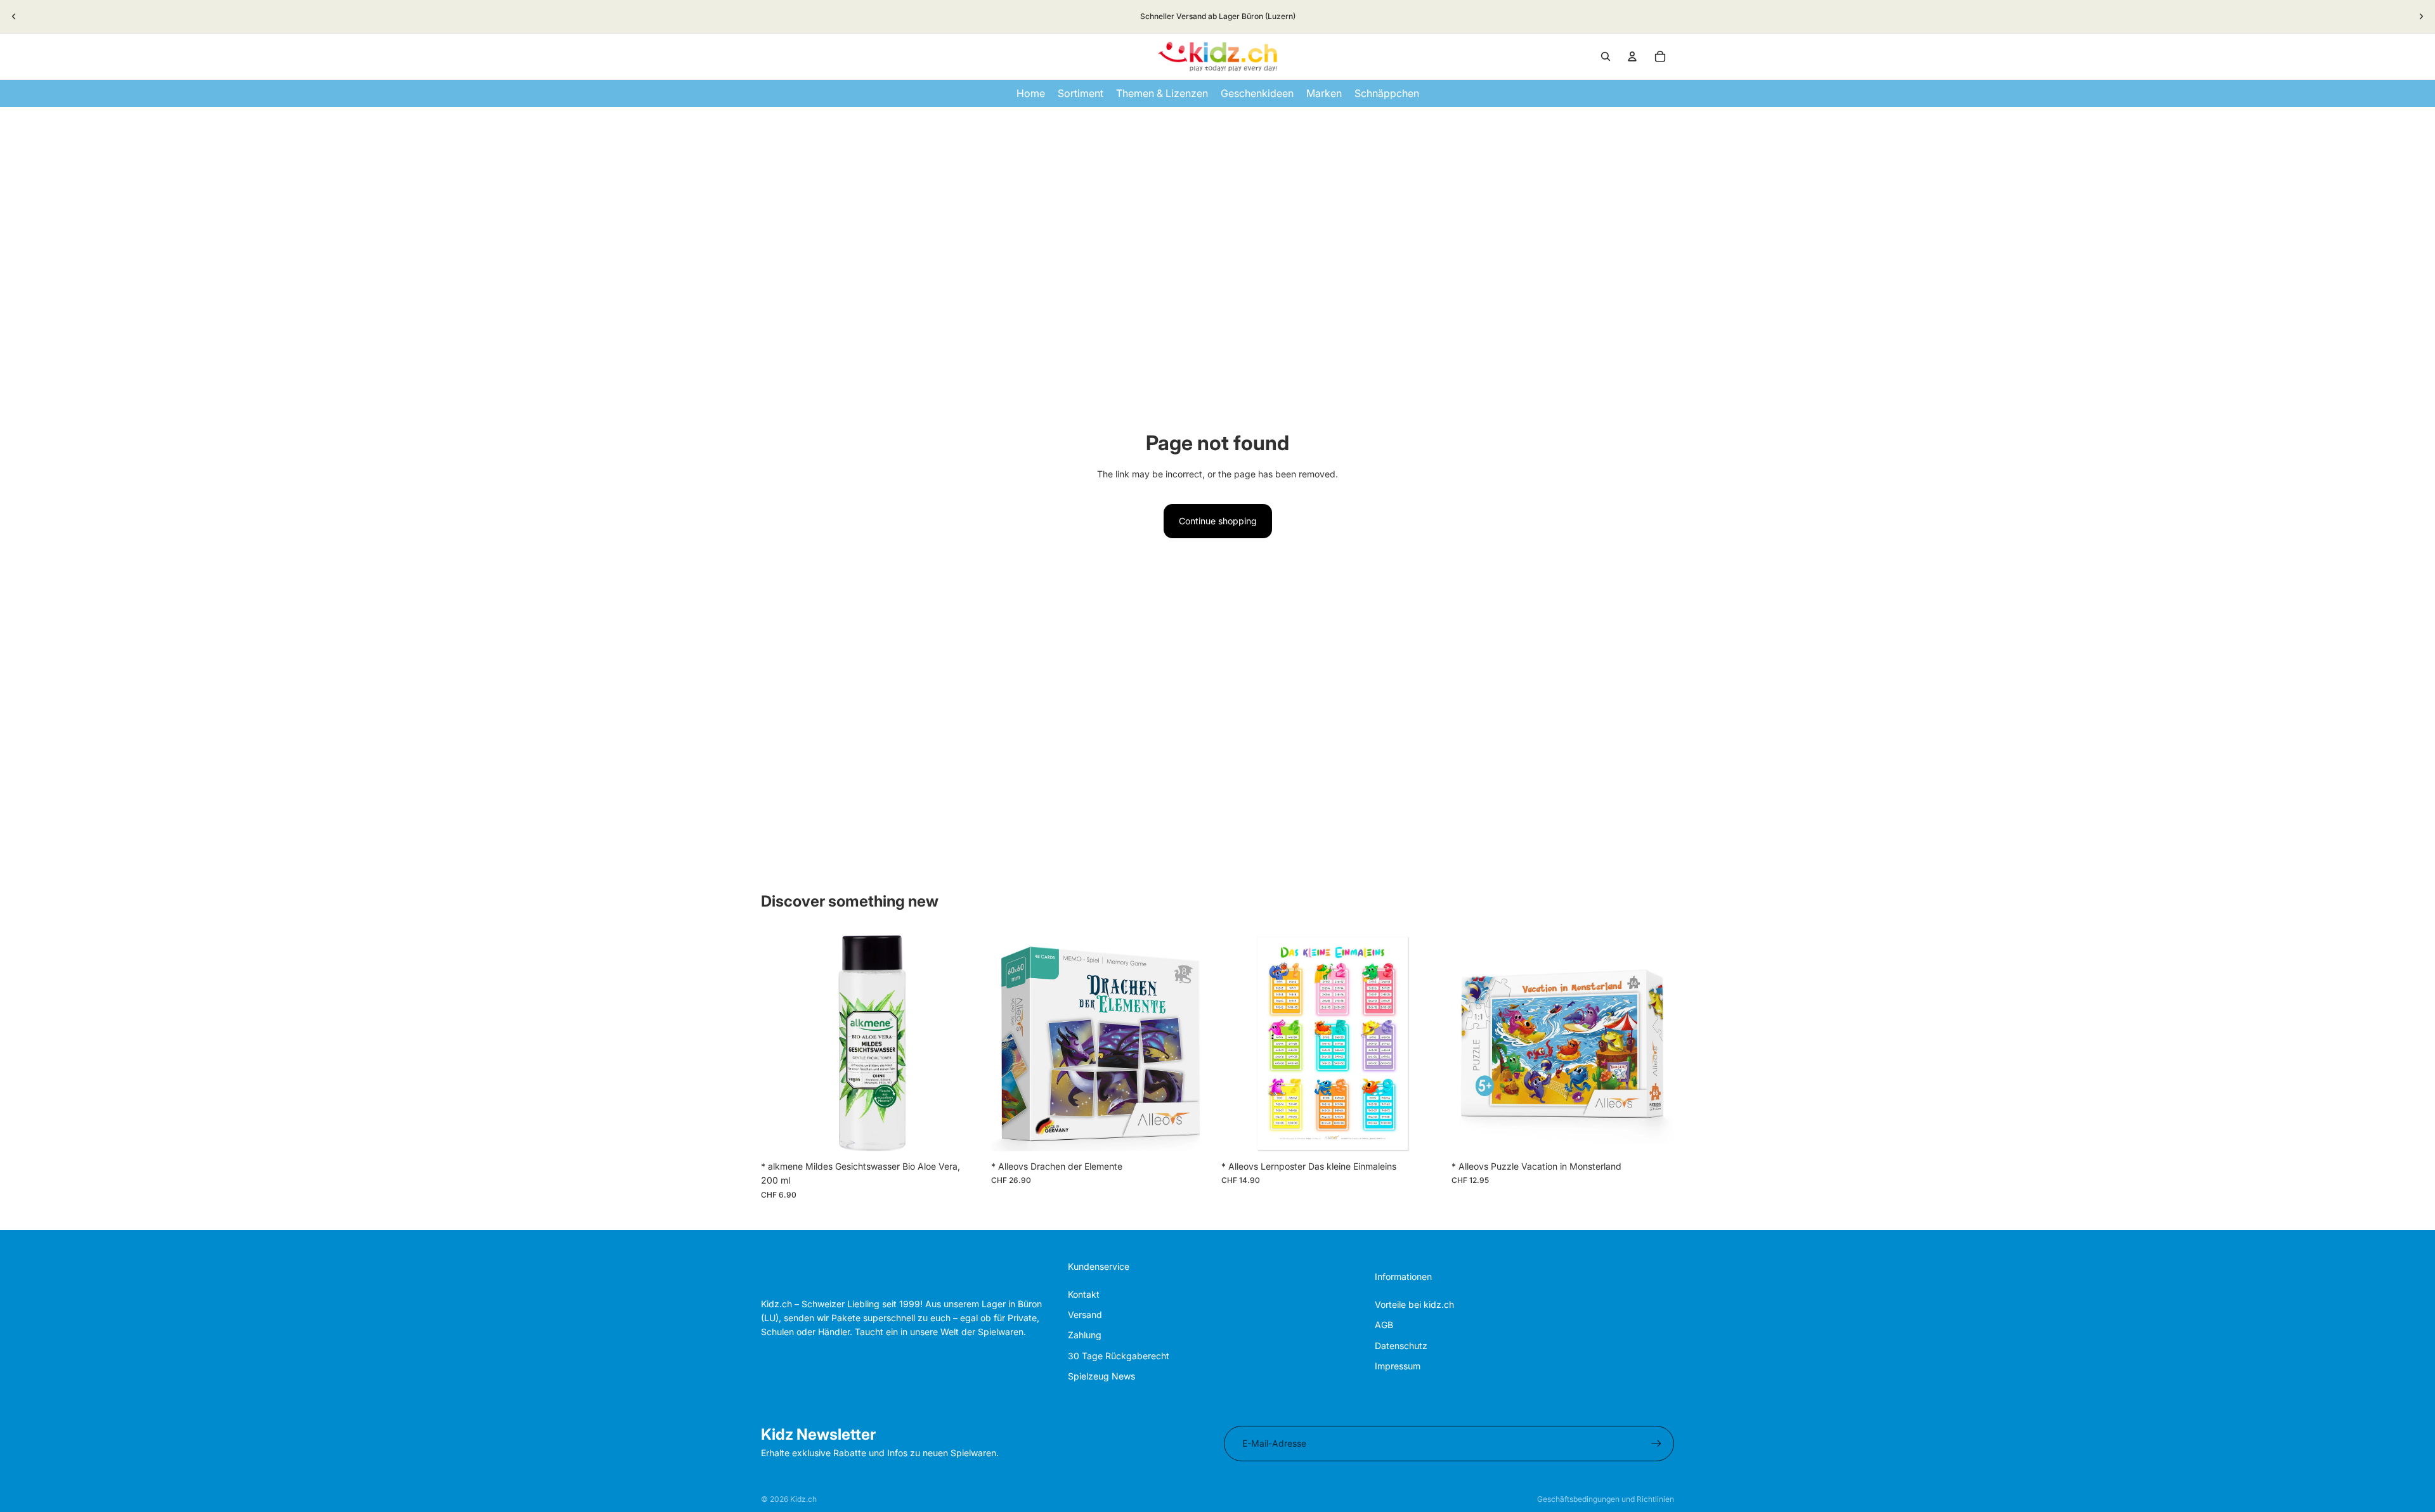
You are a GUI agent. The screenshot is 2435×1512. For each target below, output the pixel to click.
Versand (1085, 1315)
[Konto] (1632, 56)
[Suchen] (1606, 56)
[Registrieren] (1656, 1444)
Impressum (1398, 1366)
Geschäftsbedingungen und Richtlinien (1606, 1499)
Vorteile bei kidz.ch (1414, 1304)
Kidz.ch (803, 1499)
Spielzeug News (1101, 1376)
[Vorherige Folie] (14, 16)
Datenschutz (1401, 1346)
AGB (1384, 1325)
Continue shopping (1218, 521)
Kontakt (1084, 1294)
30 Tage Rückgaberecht (1119, 1356)
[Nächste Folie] (2421, 16)
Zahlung (1085, 1335)
